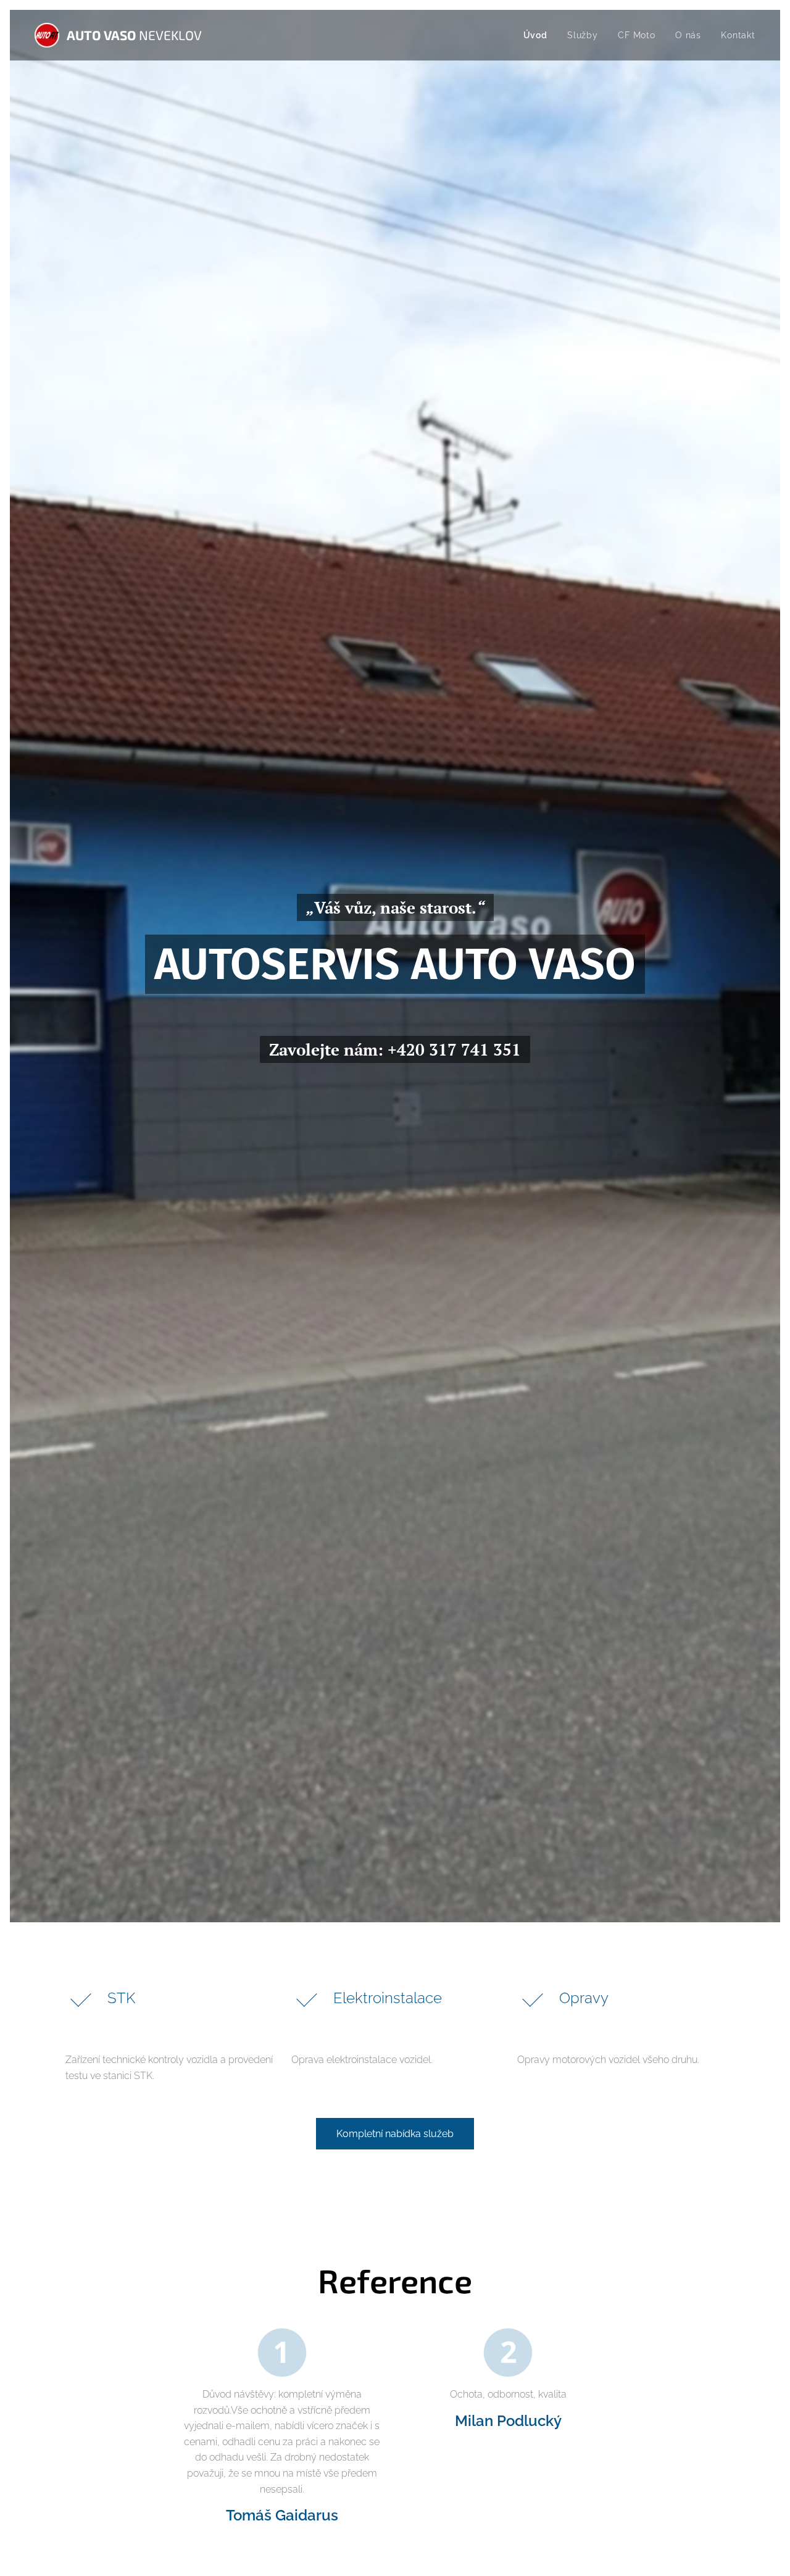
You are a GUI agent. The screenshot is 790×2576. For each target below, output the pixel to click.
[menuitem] (539, 35)
